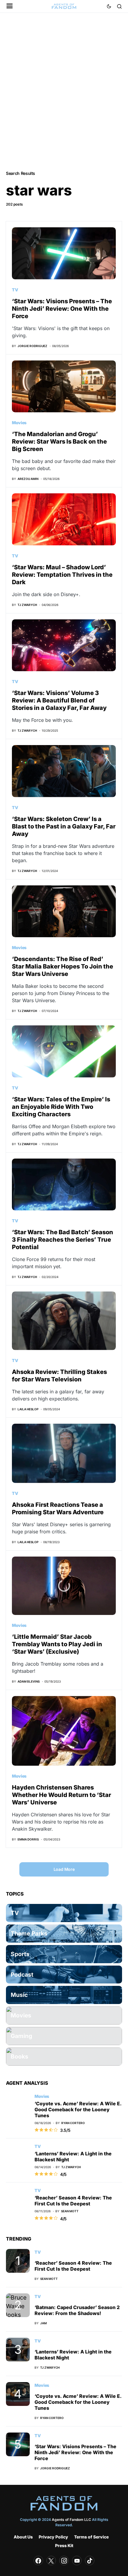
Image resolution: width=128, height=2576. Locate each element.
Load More (64, 1869)
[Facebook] (38, 2561)
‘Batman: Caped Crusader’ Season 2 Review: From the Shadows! (77, 2310)
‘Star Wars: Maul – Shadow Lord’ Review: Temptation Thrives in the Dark (62, 575)
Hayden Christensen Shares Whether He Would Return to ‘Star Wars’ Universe (61, 1795)
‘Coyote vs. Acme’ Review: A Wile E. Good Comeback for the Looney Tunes (78, 2109)
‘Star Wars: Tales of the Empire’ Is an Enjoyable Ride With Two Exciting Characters (61, 1107)
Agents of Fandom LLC (71, 2520)
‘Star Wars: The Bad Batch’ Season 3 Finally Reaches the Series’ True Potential (63, 1240)
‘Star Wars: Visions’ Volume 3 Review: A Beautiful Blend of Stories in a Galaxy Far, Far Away (59, 700)
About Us (23, 2537)
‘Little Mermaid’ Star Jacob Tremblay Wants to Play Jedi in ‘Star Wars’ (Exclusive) (57, 1644)
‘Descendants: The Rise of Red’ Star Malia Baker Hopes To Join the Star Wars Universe (63, 966)
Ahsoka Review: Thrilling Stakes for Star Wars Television (59, 1376)
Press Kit (64, 2545)
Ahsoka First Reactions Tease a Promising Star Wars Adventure (58, 1508)
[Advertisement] (64, 91)
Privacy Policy (53, 2537)
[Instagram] (64, 2561)
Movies (19, 423)
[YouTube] (77, 2561)
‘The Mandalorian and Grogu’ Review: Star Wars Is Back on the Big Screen (59, 441)
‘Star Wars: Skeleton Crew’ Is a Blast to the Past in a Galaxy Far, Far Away (64, 826)
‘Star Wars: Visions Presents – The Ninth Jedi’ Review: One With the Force (62, 309)
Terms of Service (91, 2537)
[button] (10, 6)
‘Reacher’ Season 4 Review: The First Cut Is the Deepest (73, 2201)
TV (15, 290)
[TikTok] (90, 2561)
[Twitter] (51, 2561)
